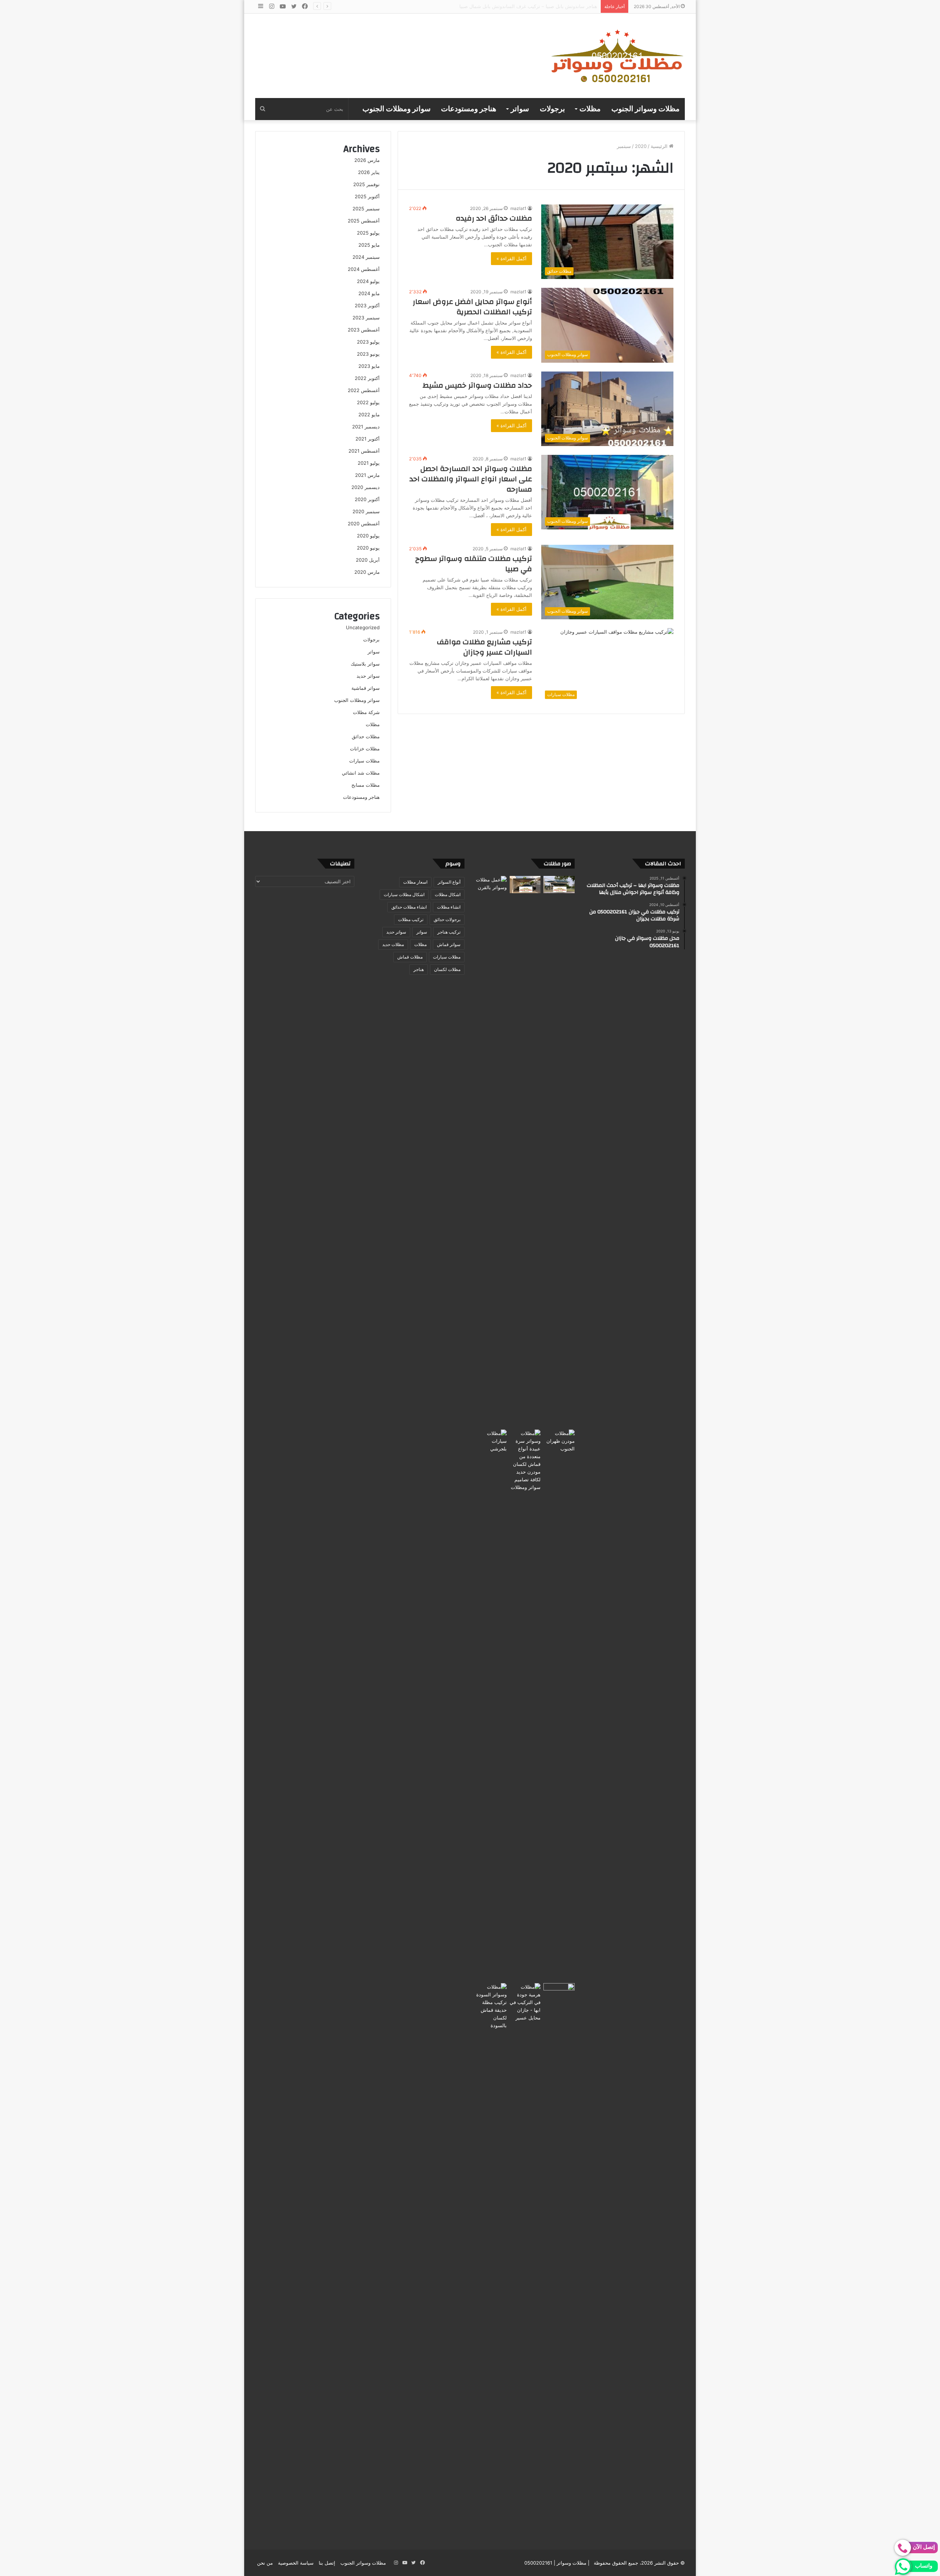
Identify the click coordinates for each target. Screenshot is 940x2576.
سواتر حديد (368, 676)
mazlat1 (518, 208)
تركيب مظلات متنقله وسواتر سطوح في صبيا (474, 564)
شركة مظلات (366, 712)
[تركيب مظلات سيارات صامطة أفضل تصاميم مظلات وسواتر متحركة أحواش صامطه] (559, 2258)
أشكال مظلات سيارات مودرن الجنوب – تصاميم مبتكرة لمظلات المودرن (525, 6)
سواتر (520, 109)
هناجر (419, 969)
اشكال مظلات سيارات (404, 894)
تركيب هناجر (449, 932)
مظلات (590, 109)
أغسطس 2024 (364, 269)
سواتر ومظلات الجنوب (397, 109)
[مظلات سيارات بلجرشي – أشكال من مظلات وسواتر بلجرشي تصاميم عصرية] (491, 1705)
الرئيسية (660, 146)
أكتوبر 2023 (367, 305)
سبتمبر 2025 (366, 209)
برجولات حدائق (447, 919)
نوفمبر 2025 (366, 184)
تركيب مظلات (411, 919)
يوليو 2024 (368, 281)
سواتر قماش (449, 944)
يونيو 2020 (368, 548)
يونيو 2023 (368, 354)
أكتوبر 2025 (367, 196)
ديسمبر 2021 (366, 427)
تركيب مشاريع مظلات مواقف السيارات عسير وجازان (485, 647)
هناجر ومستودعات (469, 109)
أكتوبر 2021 (368, 439)
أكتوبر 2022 (367, 378)
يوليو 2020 (368, 536)
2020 (641, 146)
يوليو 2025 (368, 233)
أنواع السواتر (449, 882)
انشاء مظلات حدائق (409, 907)
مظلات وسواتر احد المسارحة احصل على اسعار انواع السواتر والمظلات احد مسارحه (471, 479)
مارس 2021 (367, 475)
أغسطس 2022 (364, 390)
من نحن (265, 2563)
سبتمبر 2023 (366, 318)
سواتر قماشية (366, 688)
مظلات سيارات (364, 761)
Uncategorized (363, 627)
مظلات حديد (393, 944)
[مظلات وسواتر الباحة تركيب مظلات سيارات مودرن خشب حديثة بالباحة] (525, 885)
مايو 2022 (369, 414)
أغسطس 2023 (364, 330)
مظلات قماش (410, 957)
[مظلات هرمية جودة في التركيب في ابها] (525, 2002)
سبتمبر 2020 (366, 511)
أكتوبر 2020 (367, 499)
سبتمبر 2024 (366, 257)
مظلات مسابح (366, 785)
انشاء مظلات (449, 907)
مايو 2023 (369, 366)
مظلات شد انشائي (361, 773)
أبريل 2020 (368, 560)
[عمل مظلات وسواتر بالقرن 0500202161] (491, 1151)
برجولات (552, 109)
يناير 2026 (369, 172)
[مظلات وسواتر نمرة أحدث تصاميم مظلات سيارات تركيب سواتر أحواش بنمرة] (559, 885)
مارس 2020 (367, 572)
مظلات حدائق (366, 736)
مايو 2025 (369, 245)
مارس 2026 (367, 160)
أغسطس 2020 (364, 523)
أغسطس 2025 (364, 221)
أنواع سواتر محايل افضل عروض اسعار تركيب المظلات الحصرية (472, 307)
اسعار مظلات (415, 882)
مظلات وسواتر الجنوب (646, 109)
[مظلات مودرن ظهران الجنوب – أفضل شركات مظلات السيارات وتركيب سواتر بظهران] (559, 1705)
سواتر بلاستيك (365, 664)
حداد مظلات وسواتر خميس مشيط (477, 385)
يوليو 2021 (369, 463)
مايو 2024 (369, 293)
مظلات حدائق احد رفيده (494, 218)
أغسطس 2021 (364, 451)
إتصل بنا (327, 2563)
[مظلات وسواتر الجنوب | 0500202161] (618, 56)
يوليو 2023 (368, 342)
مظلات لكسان (447, 969)
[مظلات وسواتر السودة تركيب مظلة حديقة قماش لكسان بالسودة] (491, 2258)
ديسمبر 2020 (366, 487)
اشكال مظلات (448, 894)
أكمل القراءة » (511, 258)
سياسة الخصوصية (296, 2563)
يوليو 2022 (368, 402)
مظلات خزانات (365, 749)
